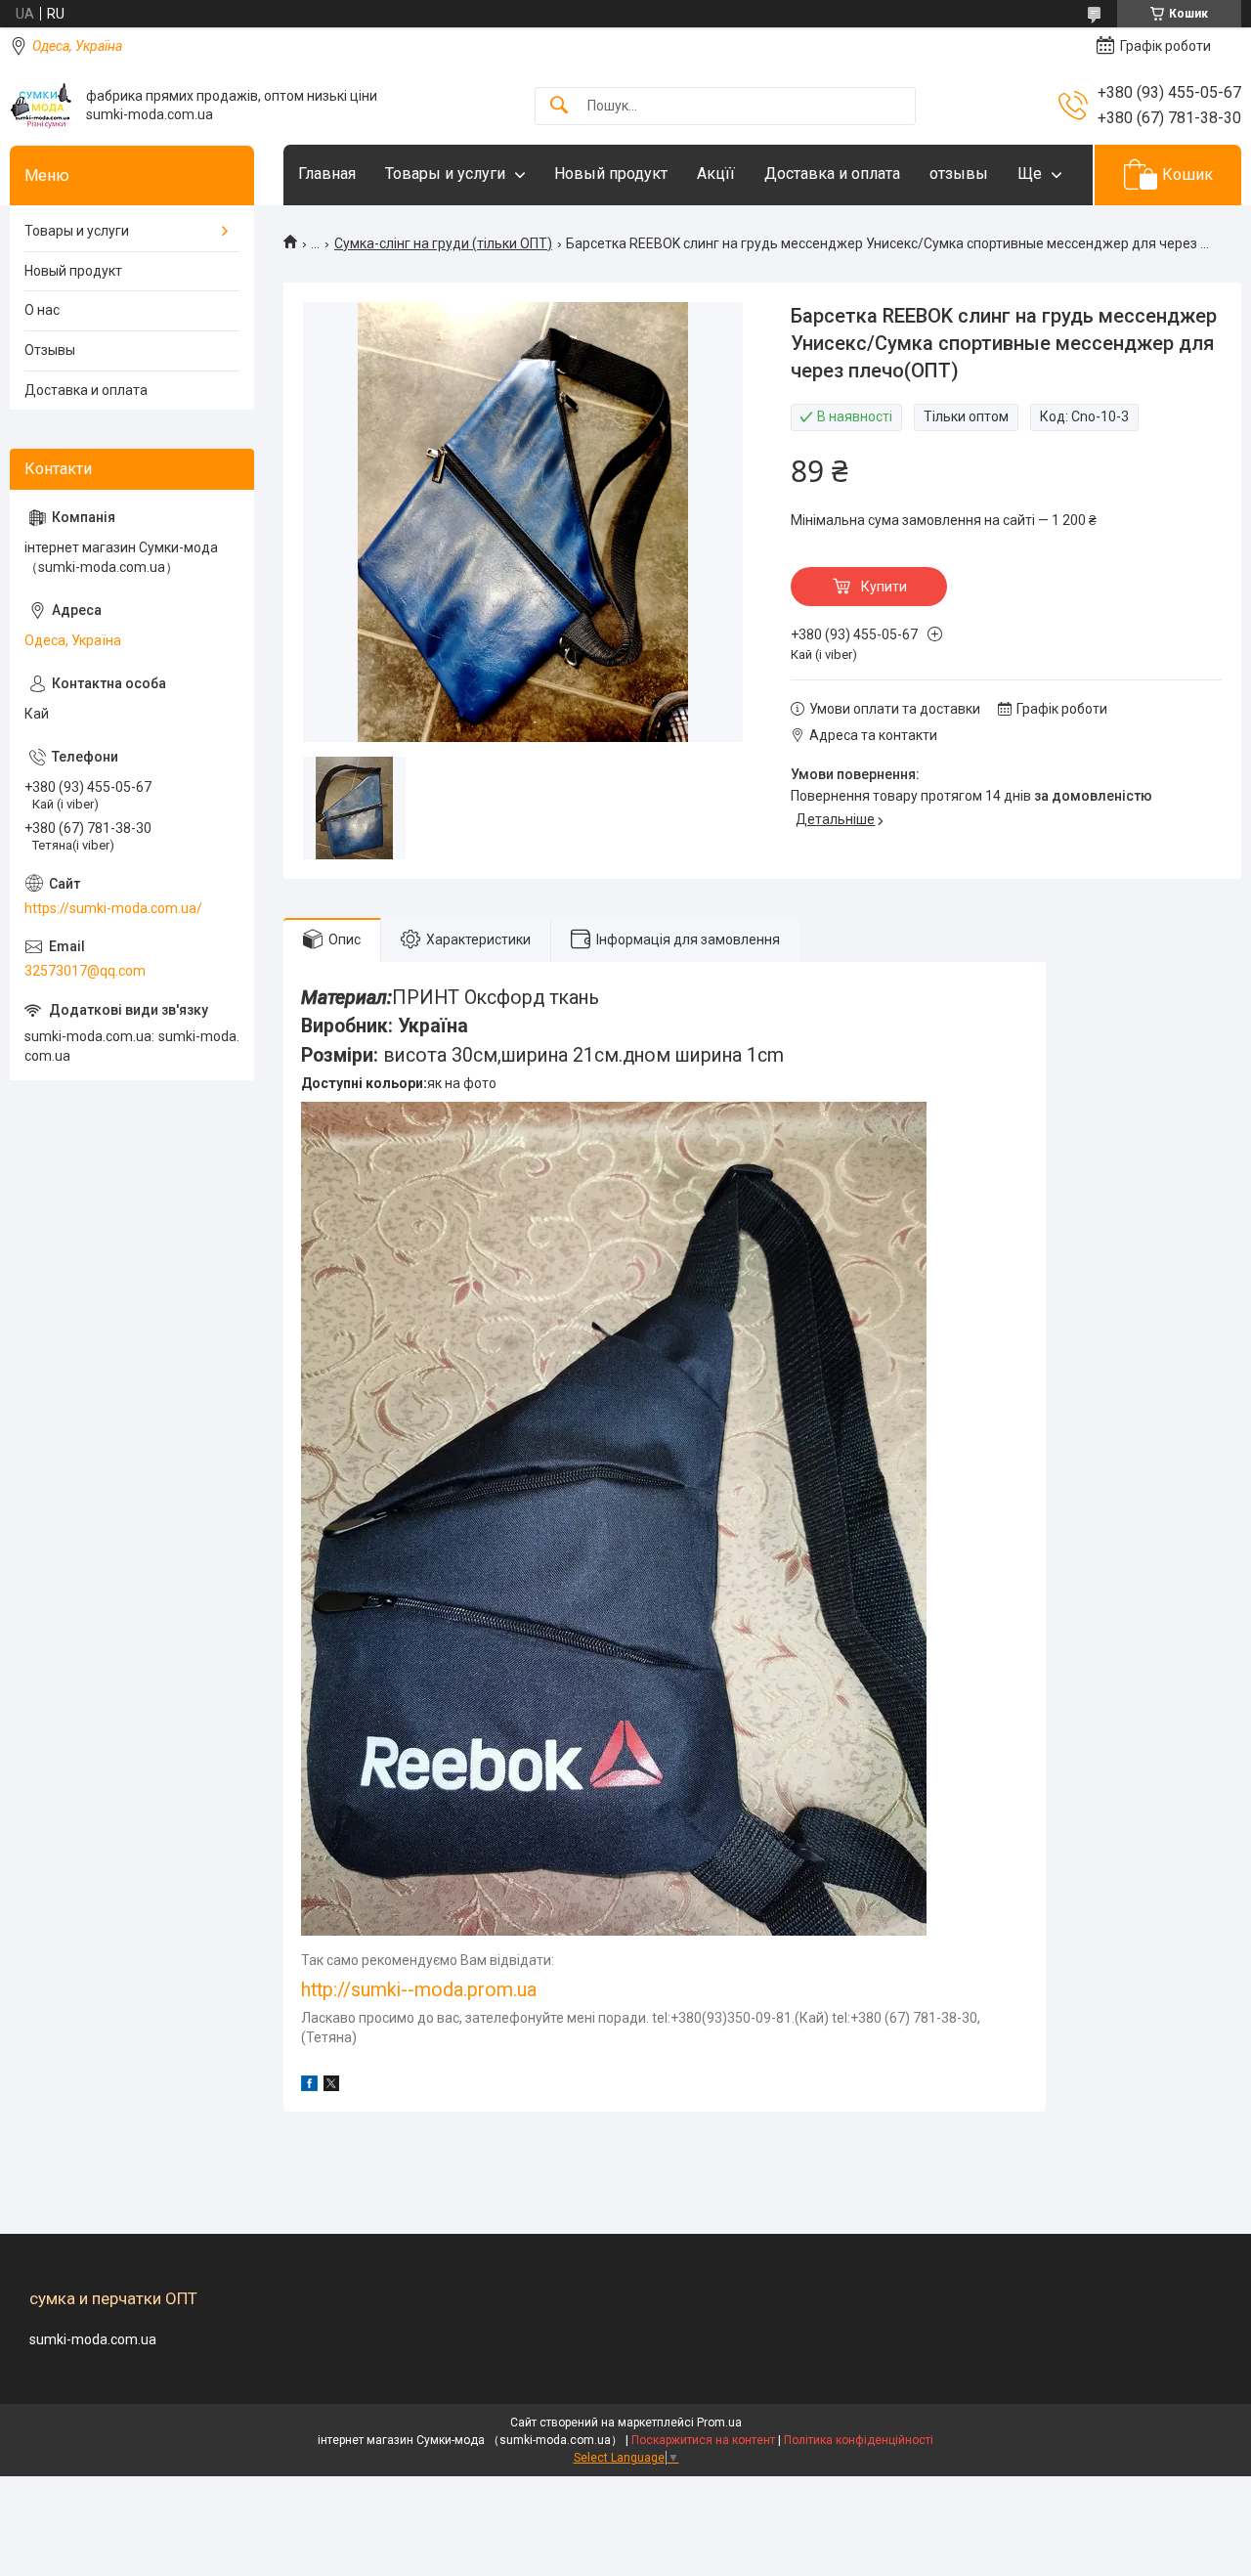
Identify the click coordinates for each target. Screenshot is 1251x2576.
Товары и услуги (445, 174)
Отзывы (50, 350)
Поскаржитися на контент (703, 2440)
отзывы (959, 174)
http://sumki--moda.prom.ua (419, 1990)
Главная (327, 174)
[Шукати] (559, 106)
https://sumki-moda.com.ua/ (113, 908)
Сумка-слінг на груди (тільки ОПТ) (443, 243)
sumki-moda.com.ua (93, 2339)
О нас (42, 310)
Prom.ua (719, 2423)
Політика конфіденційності (859, 2440)
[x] (331, 2086)
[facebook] (309, 2086)
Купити (884, 587)
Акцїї (716, 174)
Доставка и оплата (832, 174)
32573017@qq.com (85, 971)
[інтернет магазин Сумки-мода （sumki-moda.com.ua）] (41, 106)
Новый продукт (611, 174)
